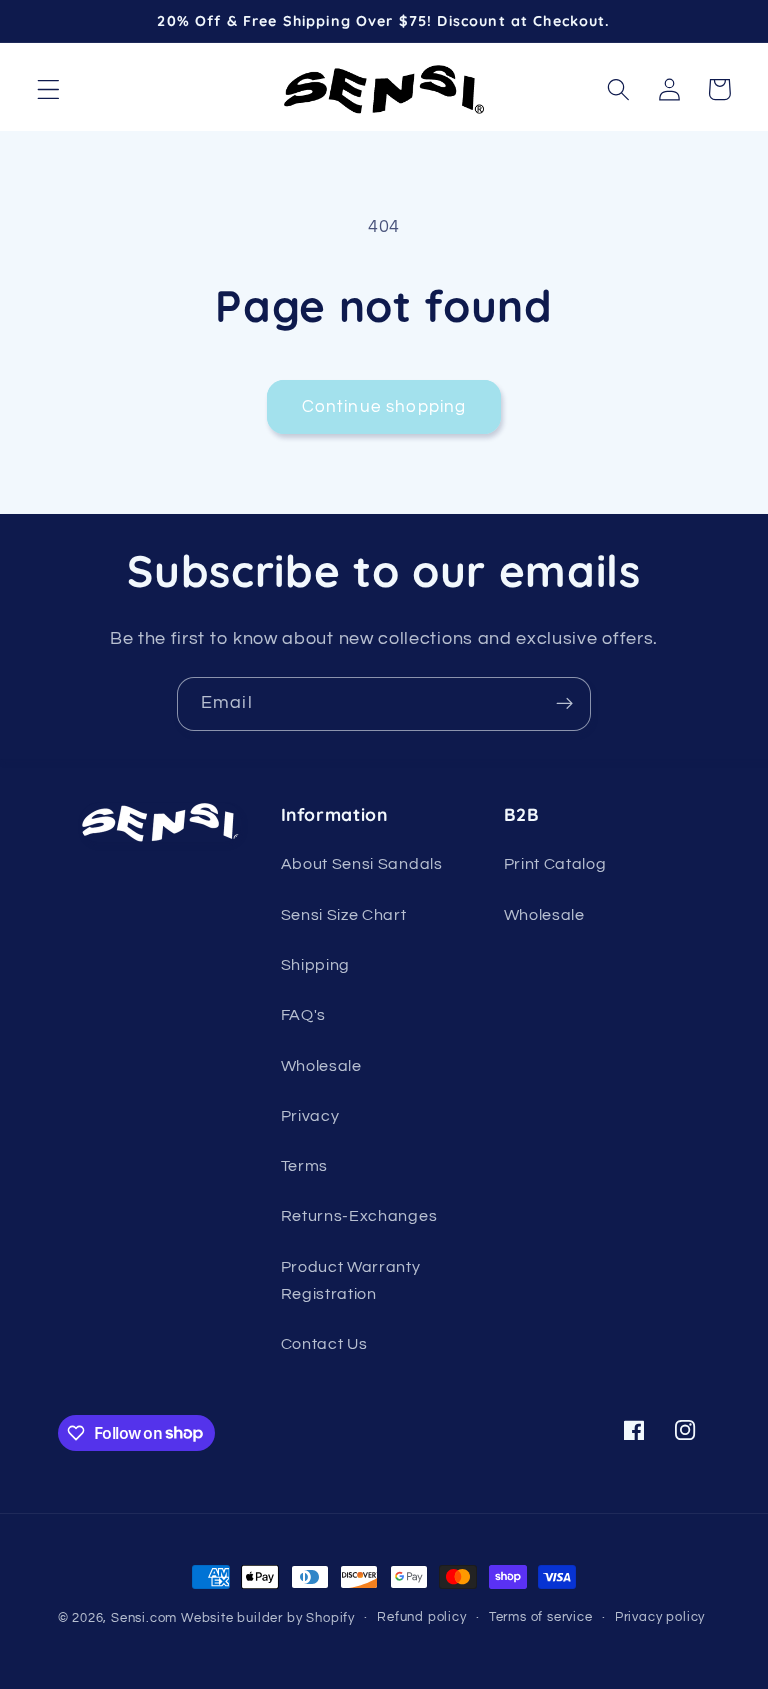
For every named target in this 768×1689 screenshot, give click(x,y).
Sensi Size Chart (344, 915)
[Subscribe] (564, 704)
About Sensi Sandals (362, 864)
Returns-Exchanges (359, 1216)
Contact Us (324, 1344)
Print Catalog (555, 864)
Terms (304, 1166)
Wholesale (321, 1066)
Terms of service (541, 1617)
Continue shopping (384, 407)
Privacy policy (660, 1617)
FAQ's (303, 1015)
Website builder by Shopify (268, 1618)
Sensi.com (144, 1618)
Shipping (316, 965)
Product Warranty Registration (351, 1280)
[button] (48, 89)
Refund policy (421, 1617)
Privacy (310, 1116)
